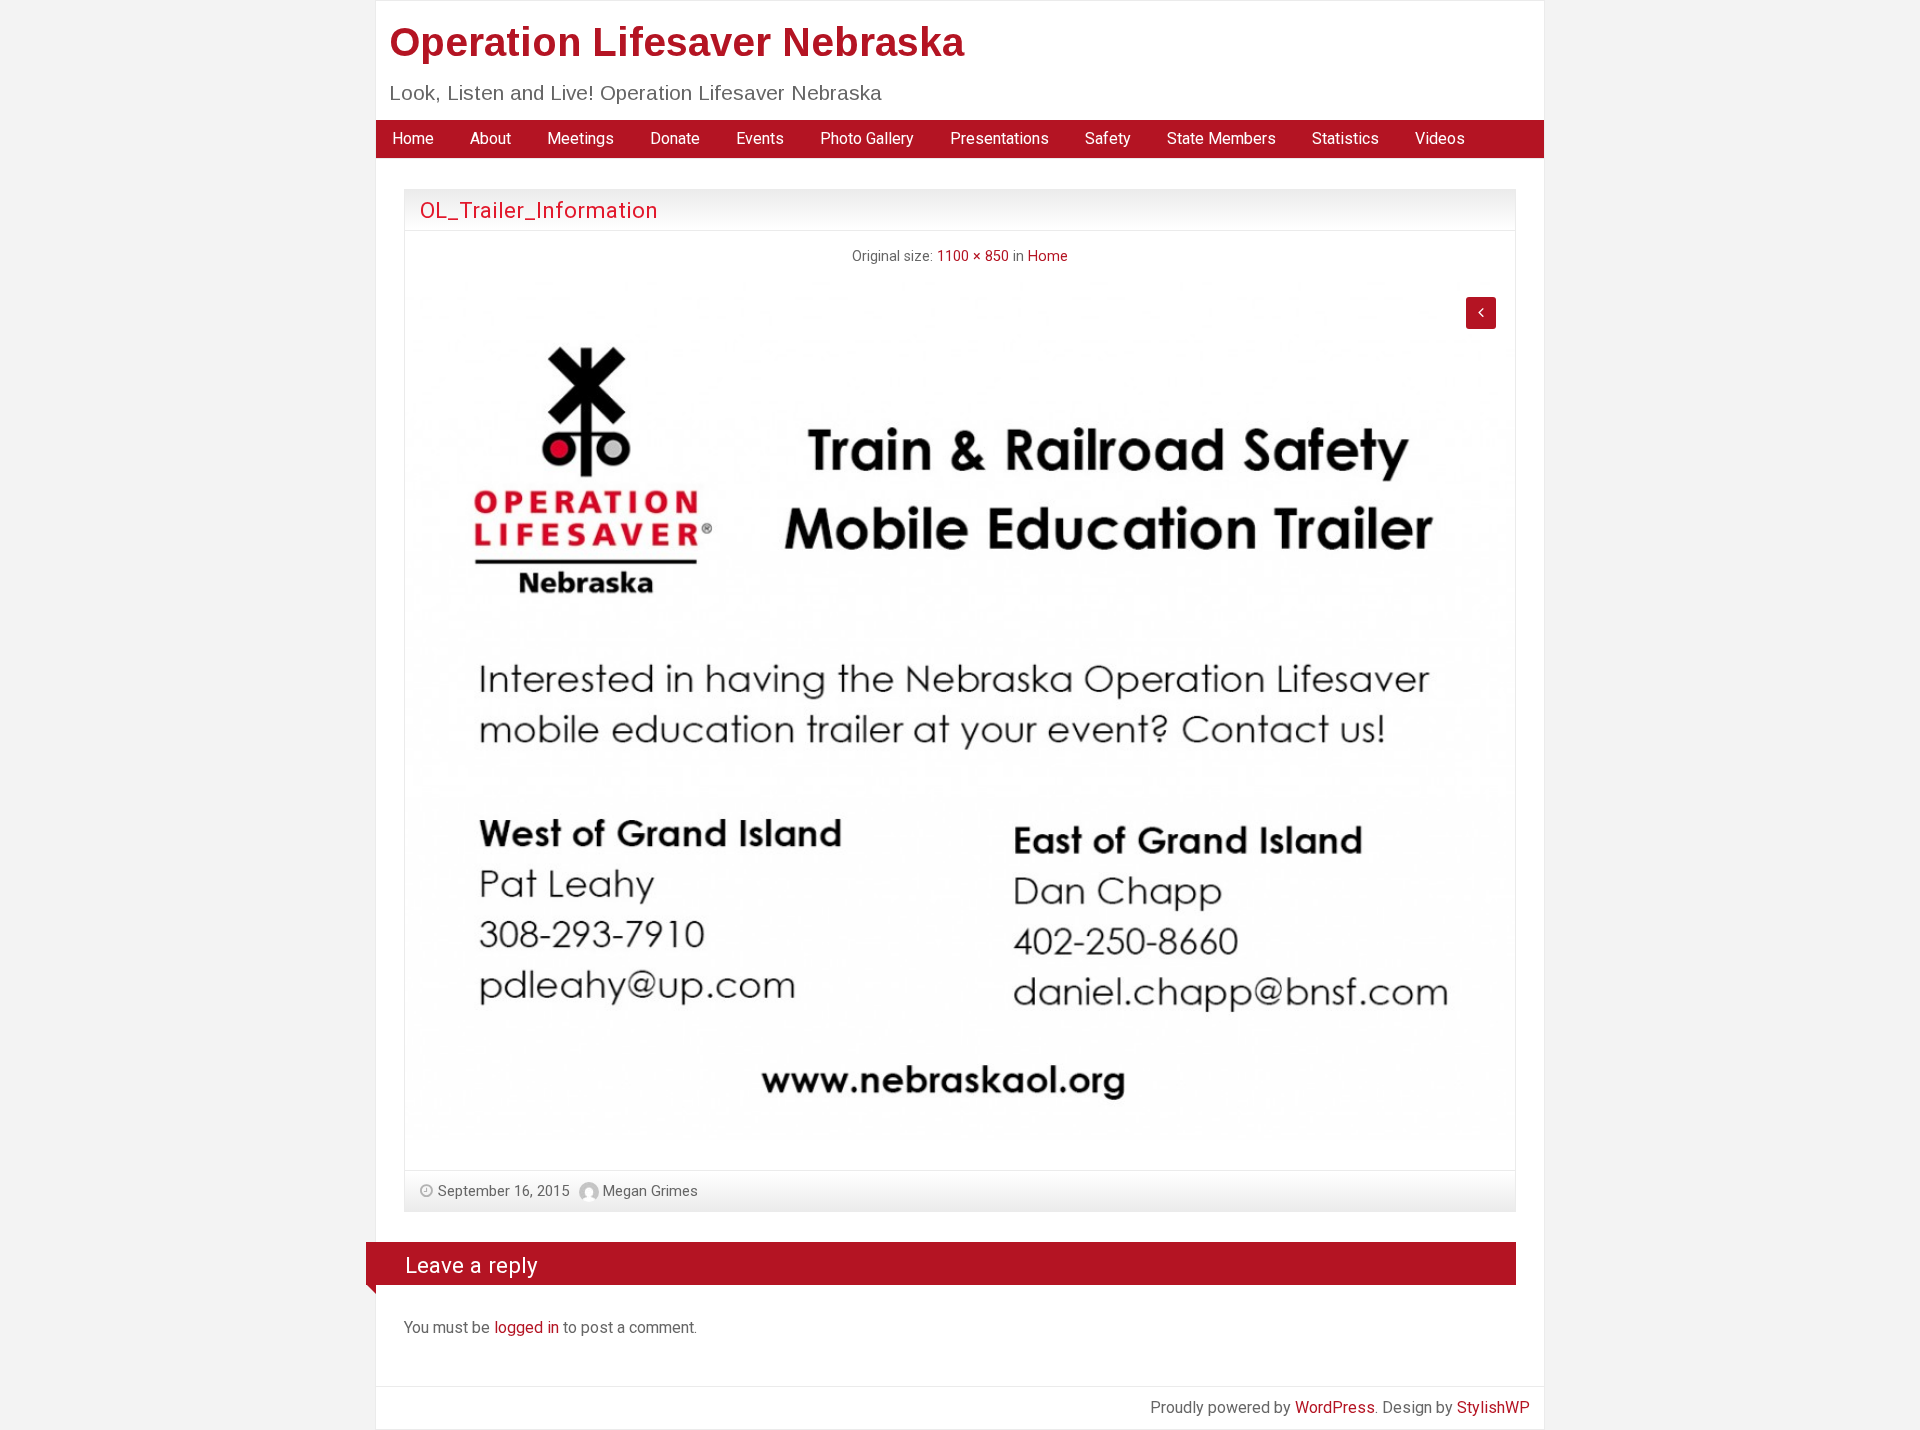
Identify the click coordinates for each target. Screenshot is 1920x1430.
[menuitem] (413, 139)
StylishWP (1493, 1407)
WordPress (1335, 1407)
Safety (1108, 138)
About (490, 138)
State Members (1221, 138)
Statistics (1345, 138)
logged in (526, 1327)
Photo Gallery (867, 138)
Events (760, 138)
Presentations (999, 138)
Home (413, 138)
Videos (1440, 138)
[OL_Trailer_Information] (960, 709)
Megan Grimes (650, 1191)
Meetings (580, 138)
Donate (675, 138)
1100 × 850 (973, 256)
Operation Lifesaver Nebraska (676, 42)
